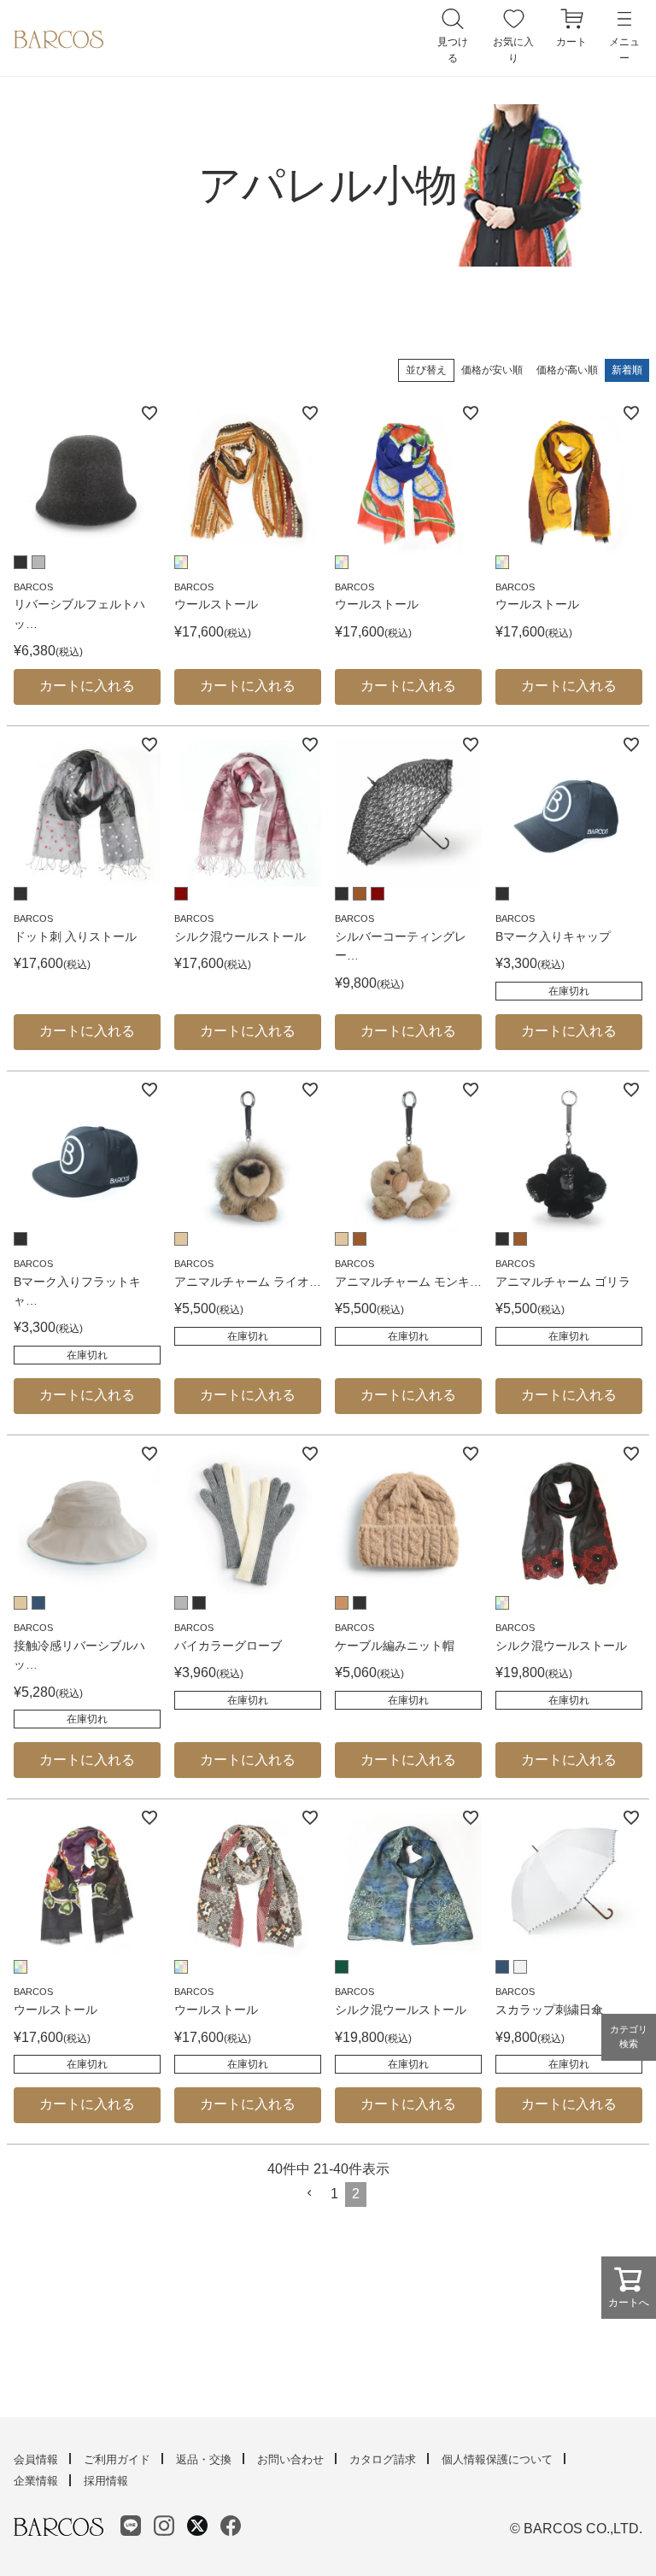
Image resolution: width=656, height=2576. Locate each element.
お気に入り (513, 50)
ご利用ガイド (117, 2459)
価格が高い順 (567, 370)
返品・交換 (204, 2459)
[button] (310, 2193)
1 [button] (334, 2194)
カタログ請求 (383, 2459)
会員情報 (36, 2459)
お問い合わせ (290, 2459)
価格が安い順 (492, 370)
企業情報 (36, 2481)
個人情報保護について (497, 2459)
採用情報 (106, 2481)
